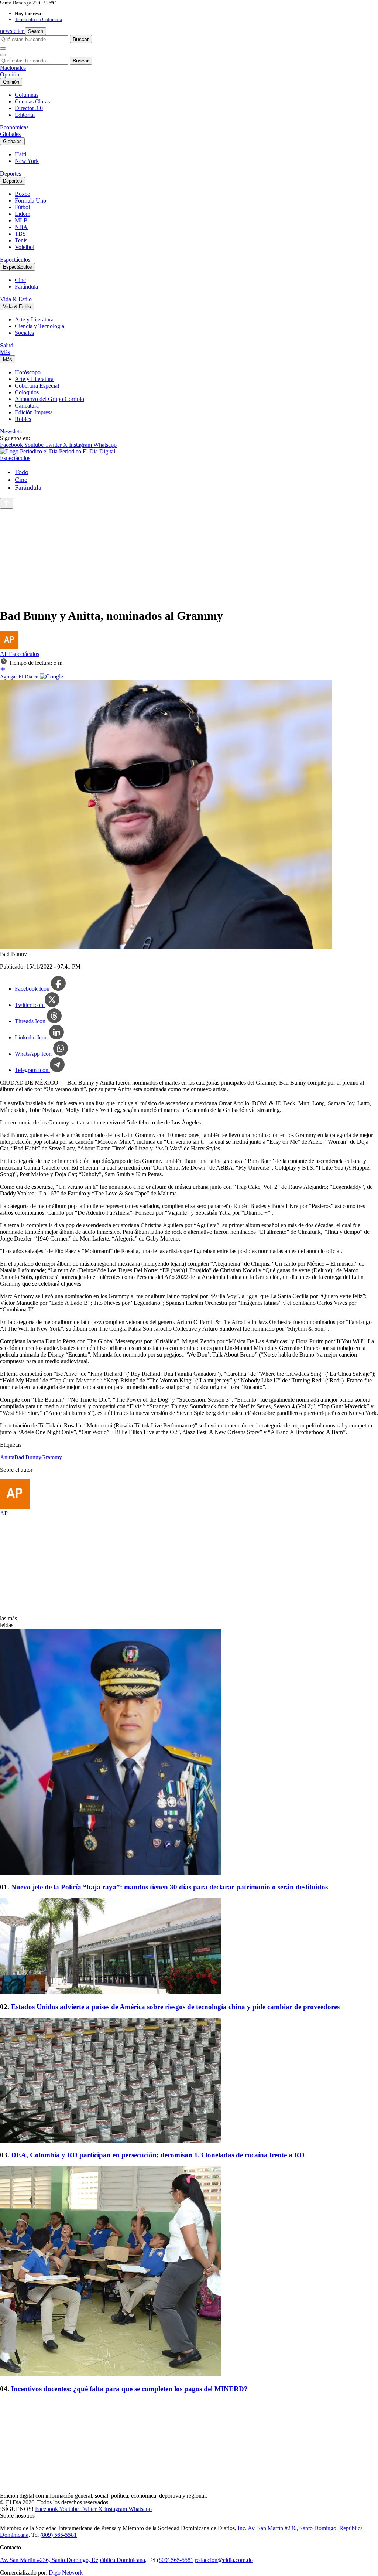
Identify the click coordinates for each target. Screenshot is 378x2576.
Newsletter (13, 431)
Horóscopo (28, 372)
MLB (21, 220)
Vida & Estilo (16, 299)
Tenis (21, 240)
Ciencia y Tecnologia (39, 326)
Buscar (81, 39)
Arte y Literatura (34, 319)
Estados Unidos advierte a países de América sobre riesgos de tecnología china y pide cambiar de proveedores (175, 2007)
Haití (20, 154)
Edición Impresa (34, 412)
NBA (21, 227)
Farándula (26, 287)
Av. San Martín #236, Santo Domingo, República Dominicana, (73, 2560)
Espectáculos (15, 260)
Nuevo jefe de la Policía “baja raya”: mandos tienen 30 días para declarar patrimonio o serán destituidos (169, 1887)
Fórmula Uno (30, 200)
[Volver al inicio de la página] (7, 503)
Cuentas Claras (32, 101)
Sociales (24, 333)
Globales (10, 134)
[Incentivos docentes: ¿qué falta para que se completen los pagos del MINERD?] (189, 2272)
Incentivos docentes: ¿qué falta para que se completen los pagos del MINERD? (129, 2389)
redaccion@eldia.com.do (224, 2560)
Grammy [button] (52, 1457)
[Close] (3, 55)
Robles (23, 419)
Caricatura (27, 406)
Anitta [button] (7, 1457)
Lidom (23, 214)
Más (5, 352)
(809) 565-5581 (59, 2535)
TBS (20, 234)
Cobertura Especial (37, 386)
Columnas (27, 95)
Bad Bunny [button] (28, 1457)
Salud (7, 345)
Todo (22, 472)
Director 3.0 (29, 108)
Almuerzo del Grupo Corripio (49, 399)
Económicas (14, 127)
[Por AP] (9, 647)
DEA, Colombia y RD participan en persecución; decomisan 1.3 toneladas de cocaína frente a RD (158, 2155)
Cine (20, 280)
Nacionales (13, 68)
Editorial (25, 115)
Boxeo (23, 194)
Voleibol (25, 247)
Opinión (10, 74)
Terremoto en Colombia (38, 19)
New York (27, 161)
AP (4, 654)
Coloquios (27, 392)
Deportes (11, 173)
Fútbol (22, 207)
